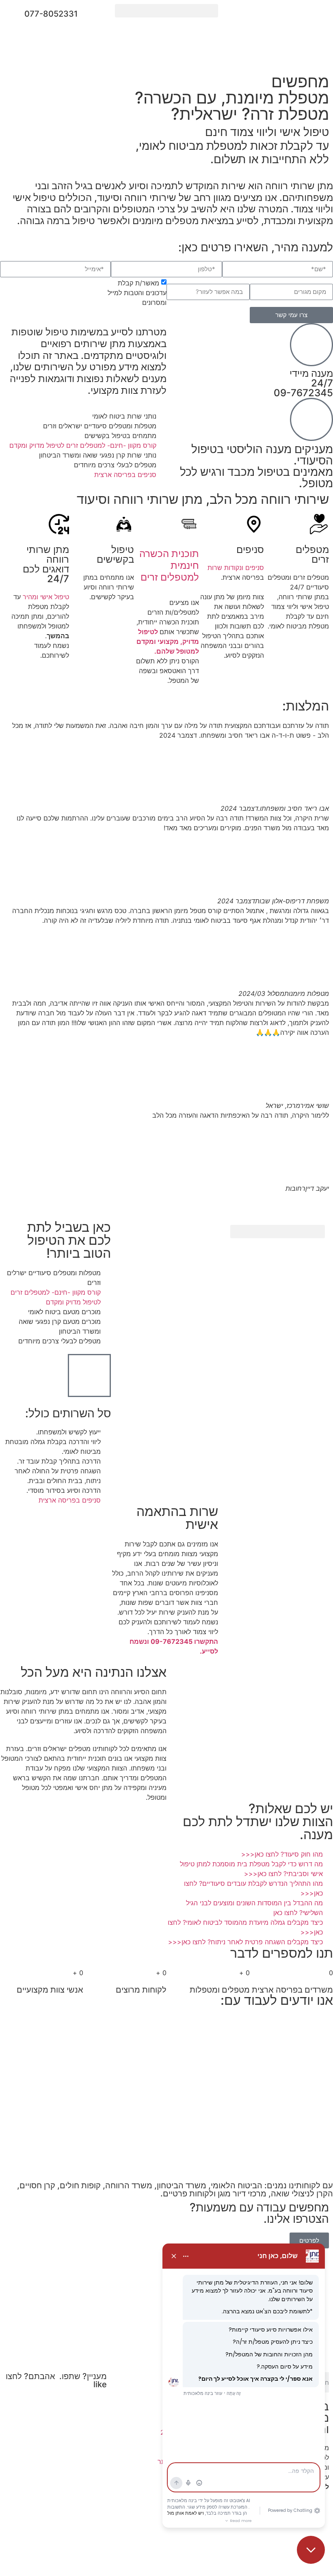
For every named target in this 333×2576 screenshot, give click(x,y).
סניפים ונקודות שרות (236, 568)
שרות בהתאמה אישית (177, 1518)
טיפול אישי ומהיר (46, 597)
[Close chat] (311, 2550)
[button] (166, 11)
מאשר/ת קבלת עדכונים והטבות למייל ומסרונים (137, 293)
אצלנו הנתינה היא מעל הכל (94, 1672)
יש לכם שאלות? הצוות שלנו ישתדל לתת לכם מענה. (258, 1821)
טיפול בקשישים (115, 554)
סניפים (250, 550)
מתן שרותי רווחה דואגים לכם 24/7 (46, 564)
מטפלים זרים (312, 554)
